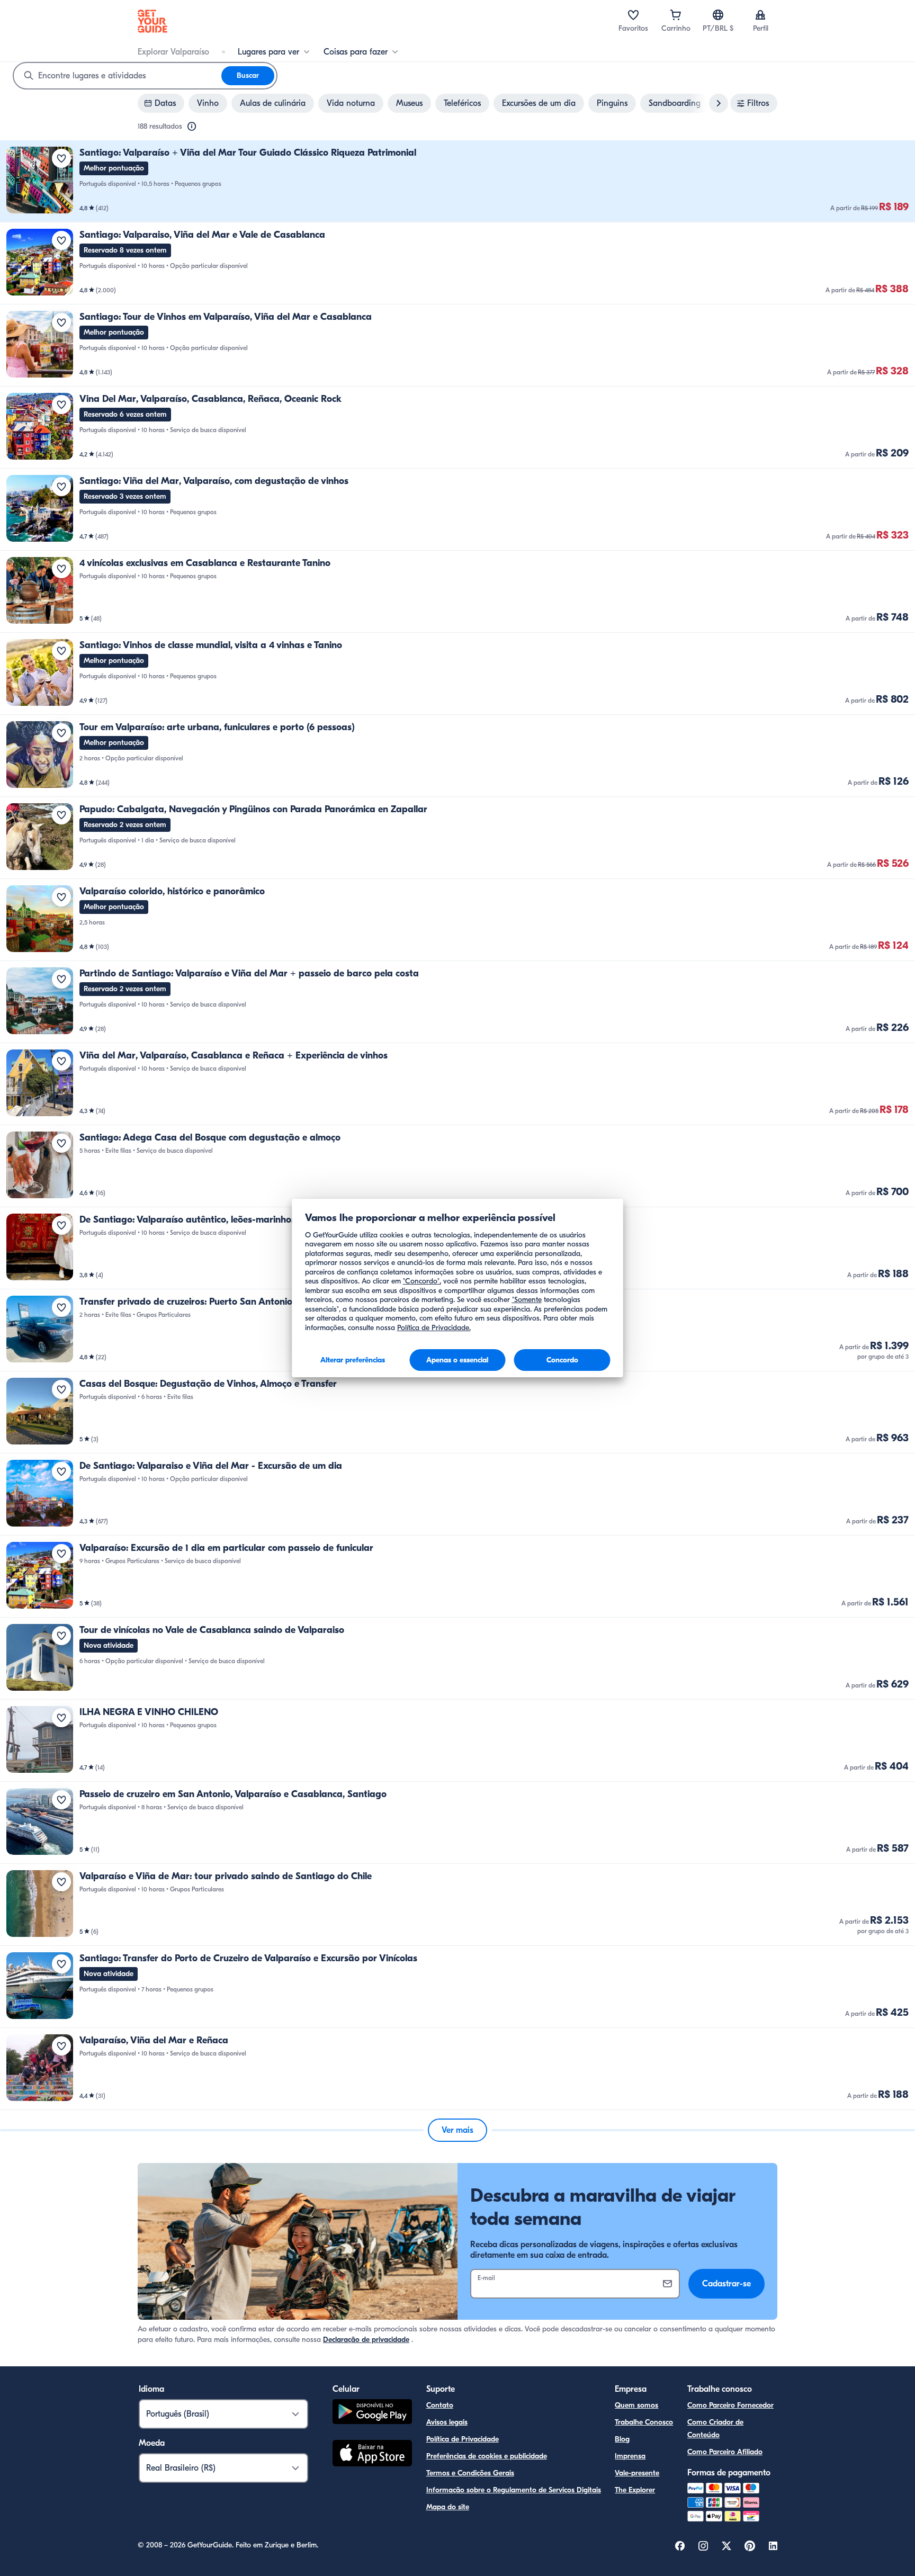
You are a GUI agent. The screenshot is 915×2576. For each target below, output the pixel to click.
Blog (622, 2439)
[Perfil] (760, 15)
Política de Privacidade (463, 2439)
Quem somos (636, 2405)
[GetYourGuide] (152, 21)
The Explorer (635, 2490)
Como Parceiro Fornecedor (730, 2405)
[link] (457, 181)
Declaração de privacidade (366, 2340)
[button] (457, 181)
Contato (440, 2405)
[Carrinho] (676, 15)
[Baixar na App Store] (372, 2455)
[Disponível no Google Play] (372, 2413)
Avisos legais (447, 2422)
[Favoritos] (633, 15)
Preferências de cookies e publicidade (487, 2456)
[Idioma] (718, 15)
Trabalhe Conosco (644, 2422)
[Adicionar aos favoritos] (61, 158)
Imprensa (630, 2456)
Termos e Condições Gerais (470, 2473)
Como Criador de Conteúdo (715, 2429)
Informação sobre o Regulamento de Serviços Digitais (514, 2490)
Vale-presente (637, 2473)
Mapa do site (448, 2507)
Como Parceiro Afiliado (725, 2452)
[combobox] (118, 76)
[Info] (192, 127)
